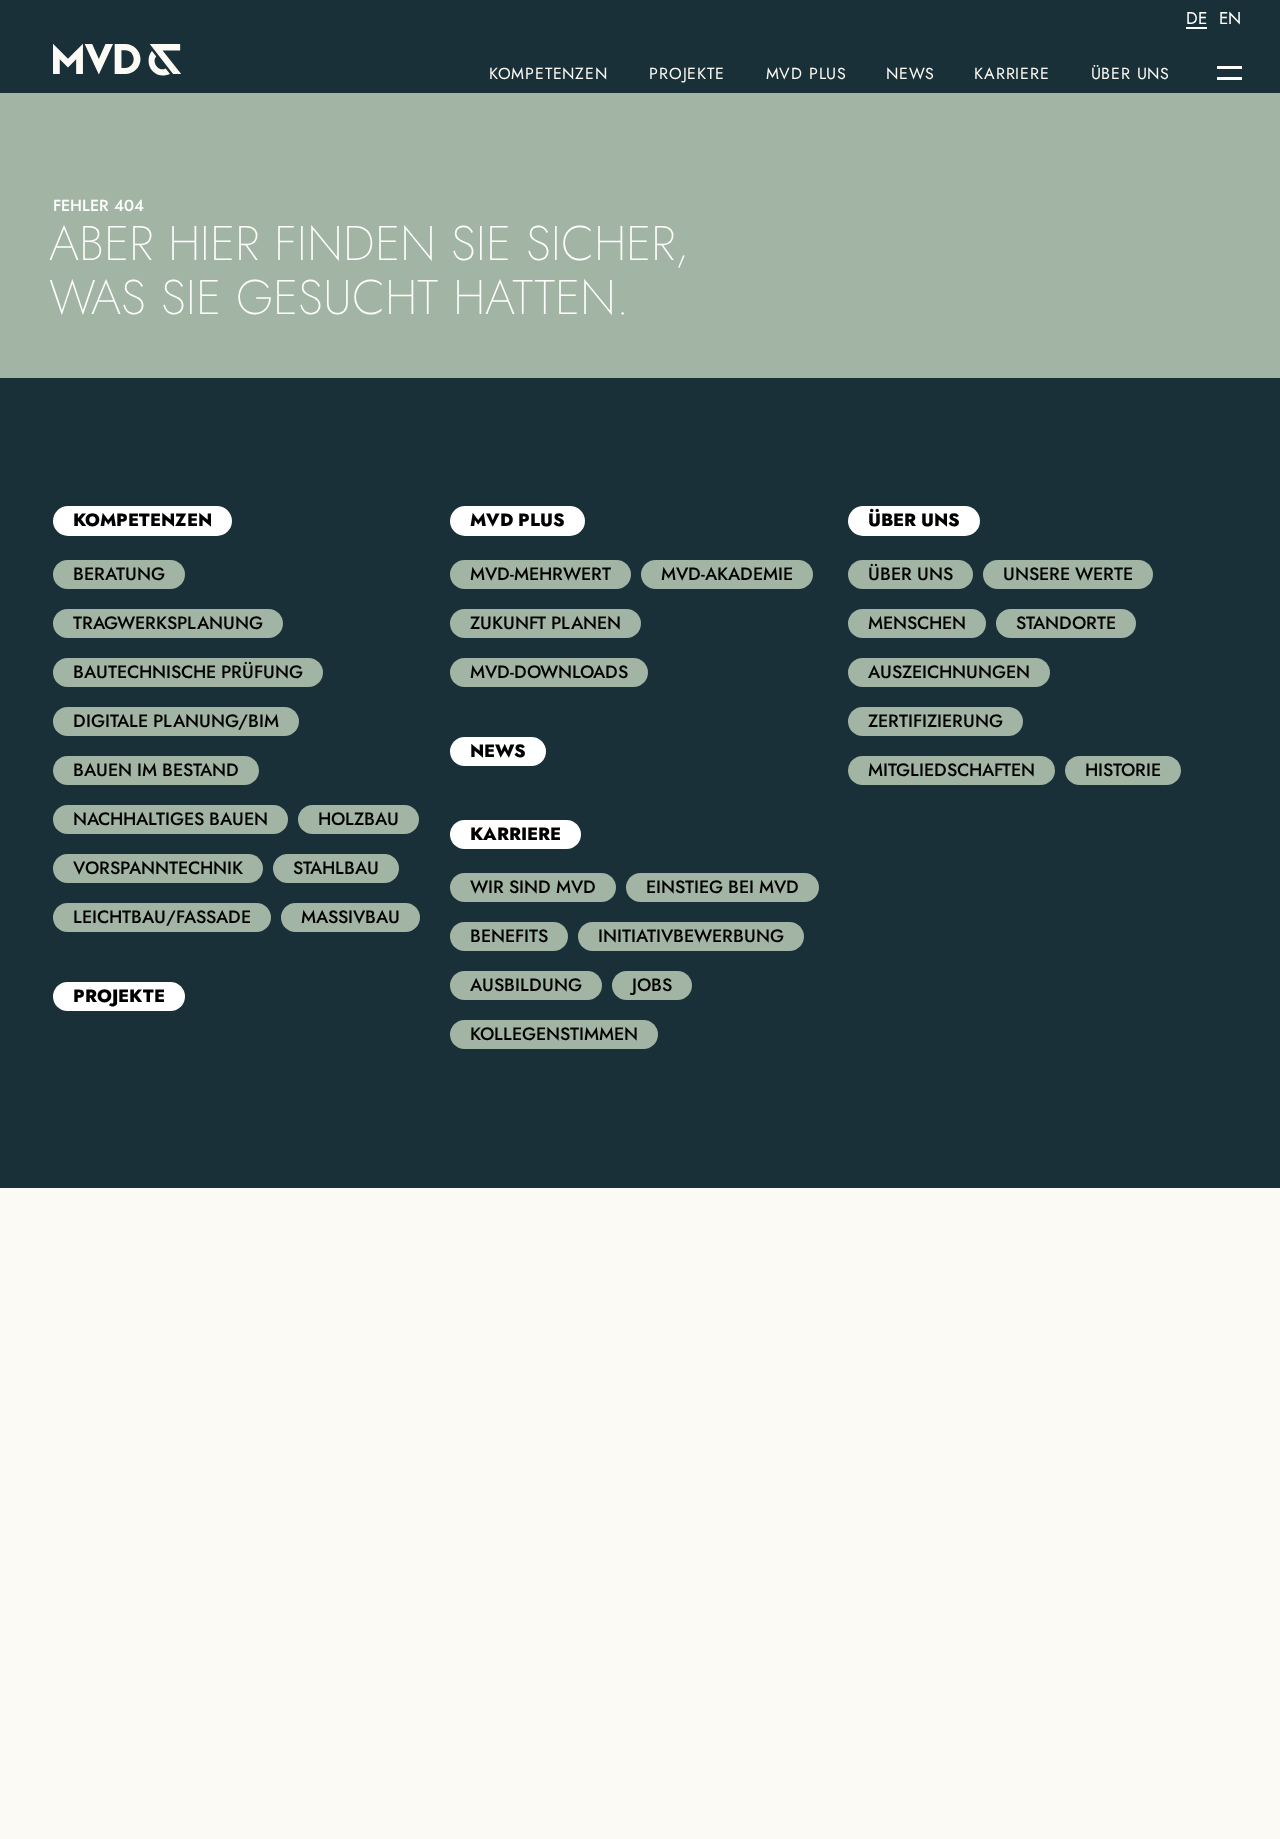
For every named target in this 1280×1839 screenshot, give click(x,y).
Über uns (1130, 73)
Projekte (686, 73)
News (910, 73)
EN (1230, 18)
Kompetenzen (548, 73)
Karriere (1011, 73)
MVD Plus (806, 73)
